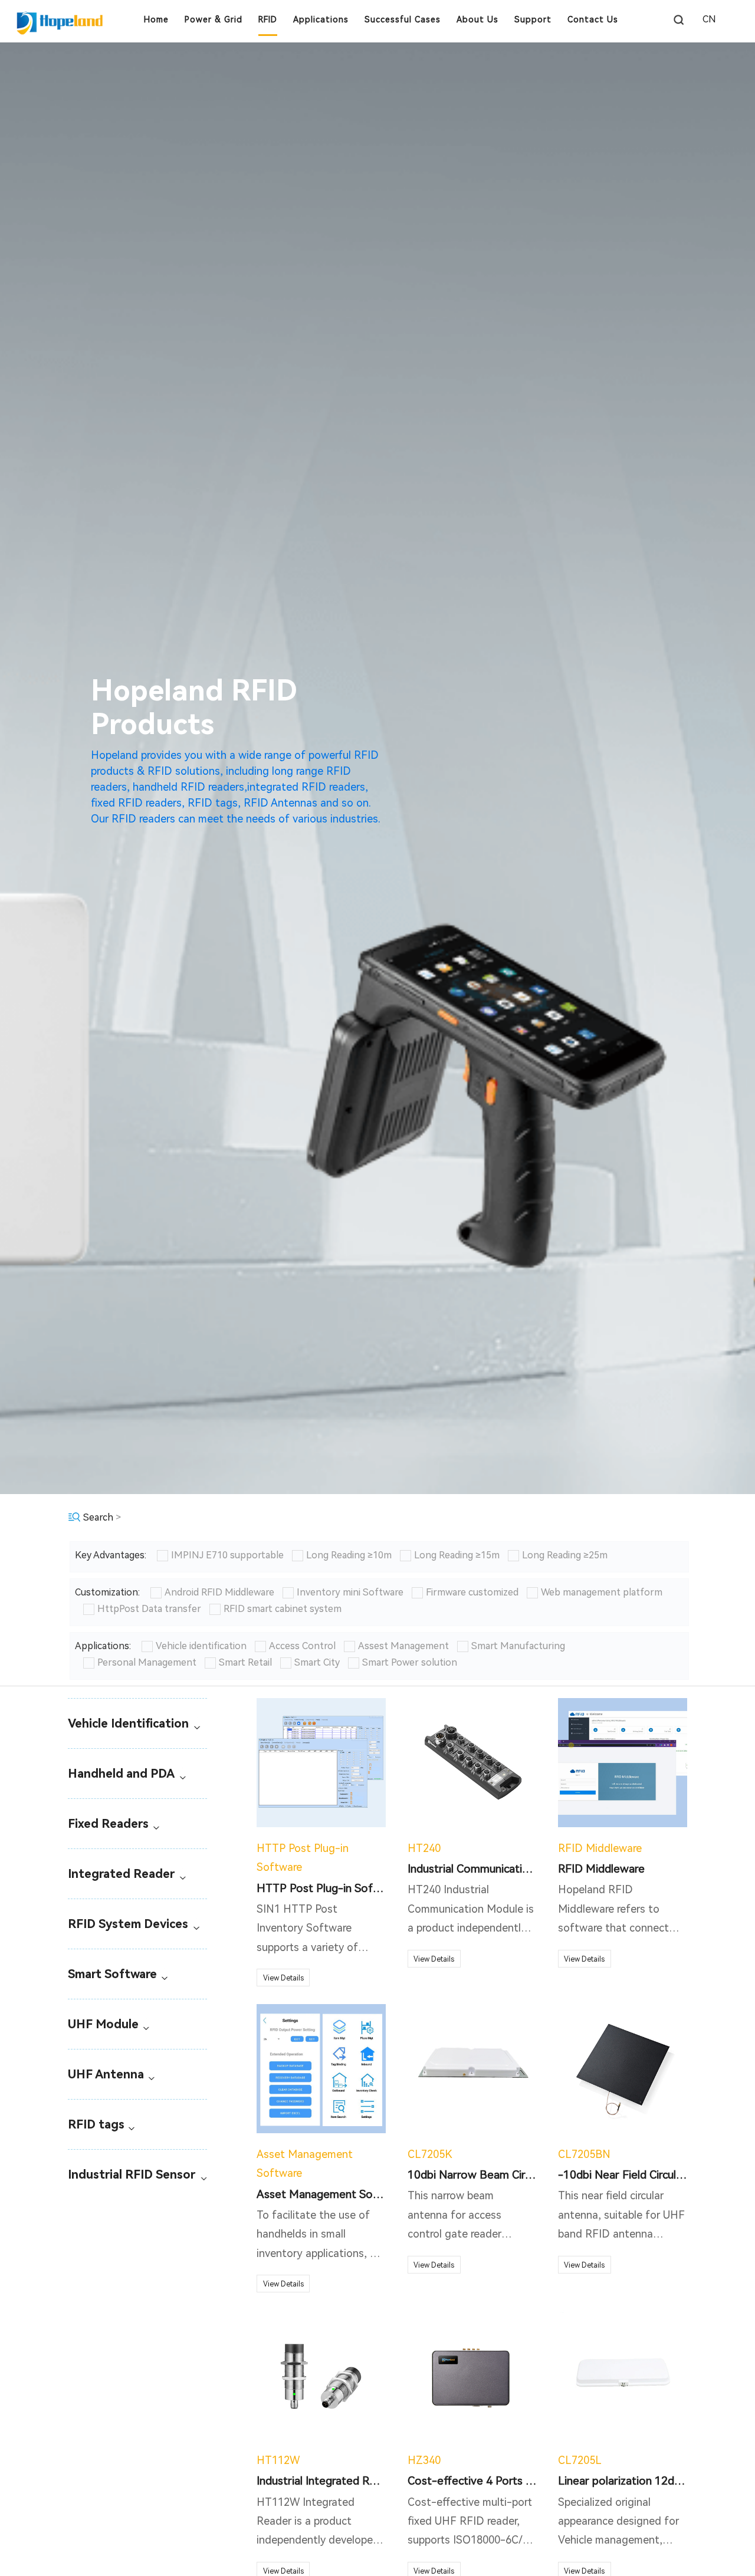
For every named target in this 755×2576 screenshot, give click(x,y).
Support (533, 19)
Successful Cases (403, 19)
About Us (477, 19)
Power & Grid (214, 19)
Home (156, 19)
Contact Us (593, 19)
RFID (268, 19)
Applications (321, 19)
